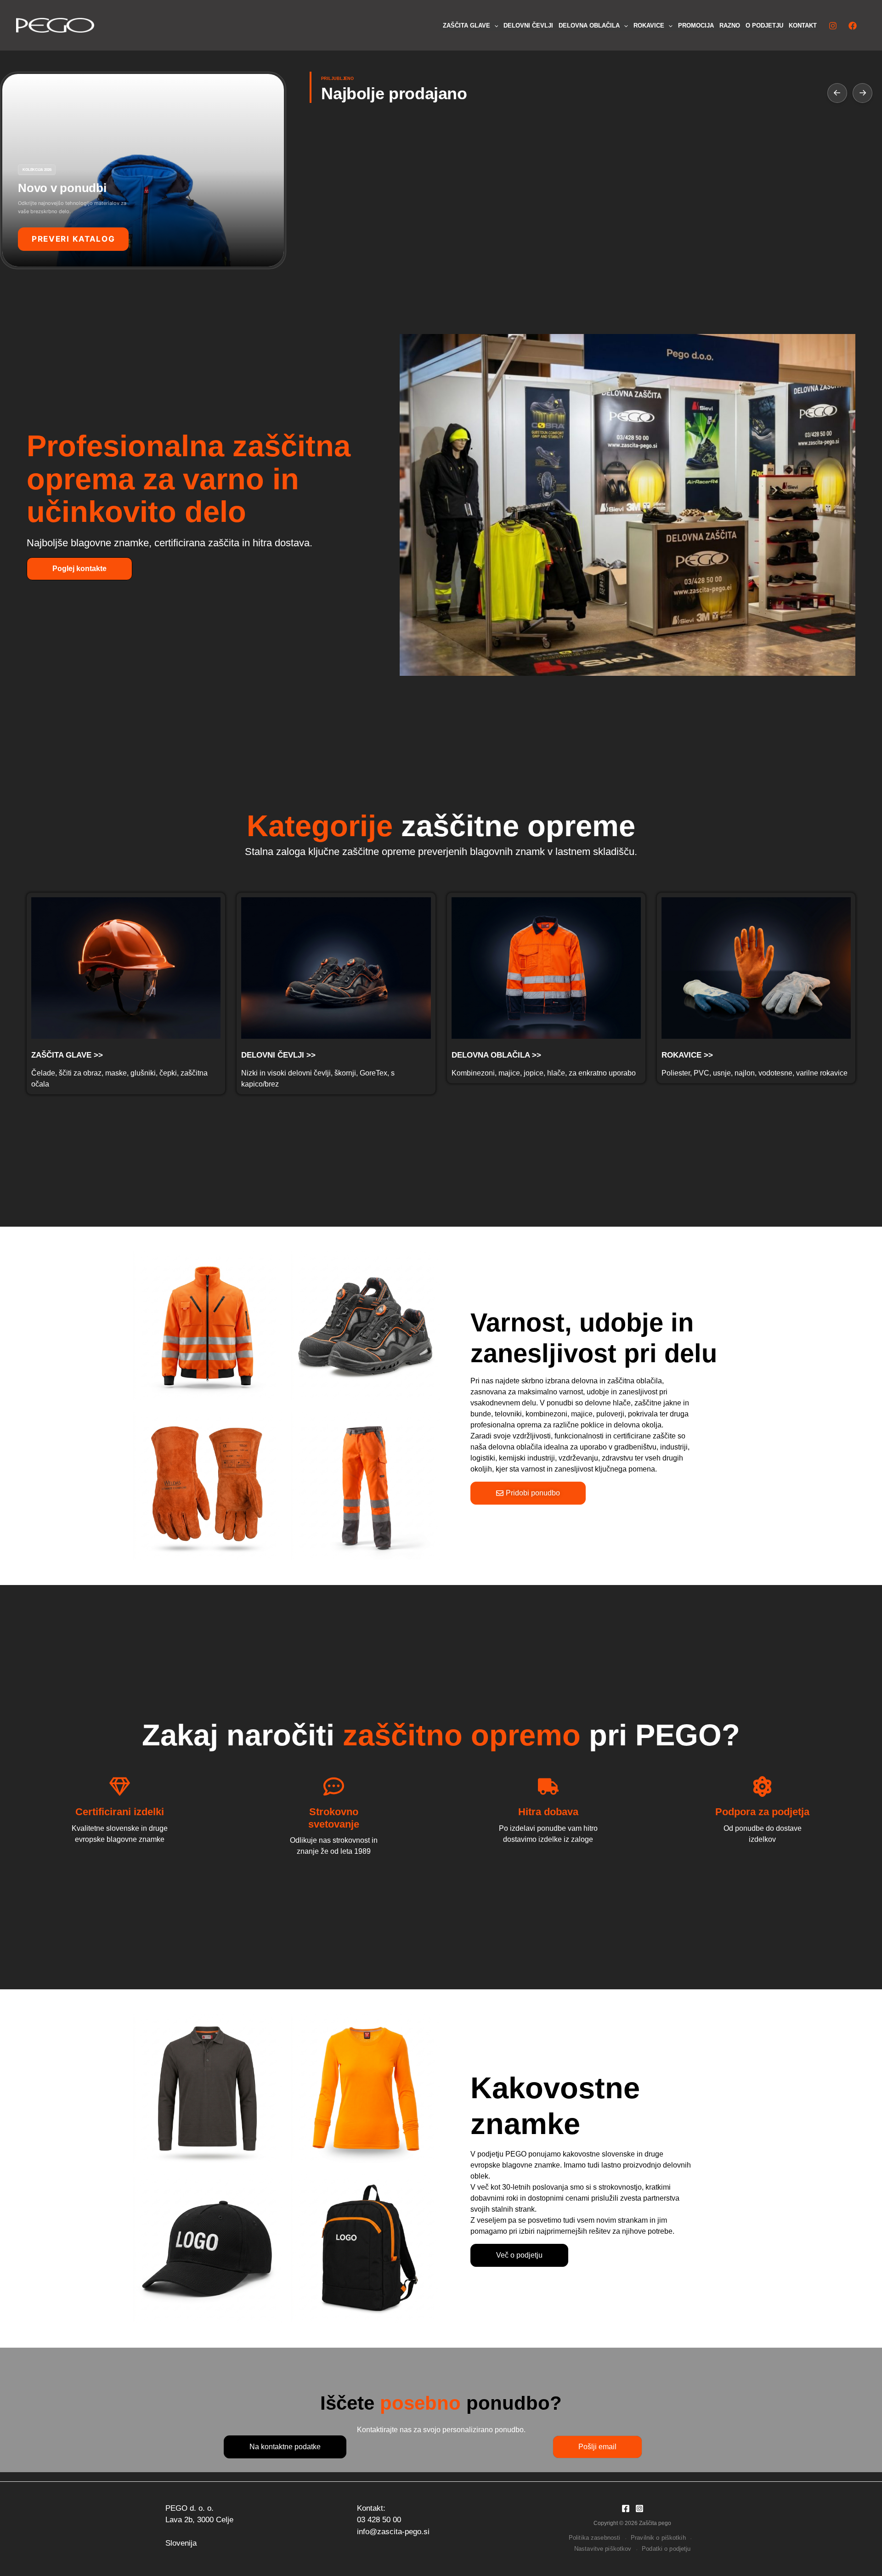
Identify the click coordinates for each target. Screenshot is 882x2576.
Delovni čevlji (528, 25)
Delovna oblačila (589, 25)
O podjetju (764, 25)
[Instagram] (833, 26)
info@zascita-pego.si (393, 2532)
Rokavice (649, 25)
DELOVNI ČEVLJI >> (278, 1055)
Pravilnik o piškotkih (658, 2538)
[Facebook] (853, 26)
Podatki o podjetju (666, 2549)
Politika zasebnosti (594, 2538)
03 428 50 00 (379, 2520)
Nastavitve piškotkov (603, 2549)
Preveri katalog (73, 239)
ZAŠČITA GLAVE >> (67, 1055)
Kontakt (803, 25)
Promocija (696, 25)
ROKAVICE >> (687, 1055)
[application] (494, 26)
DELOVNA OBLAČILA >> (496, 1055)
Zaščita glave (466, 25)
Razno (730, 25)
